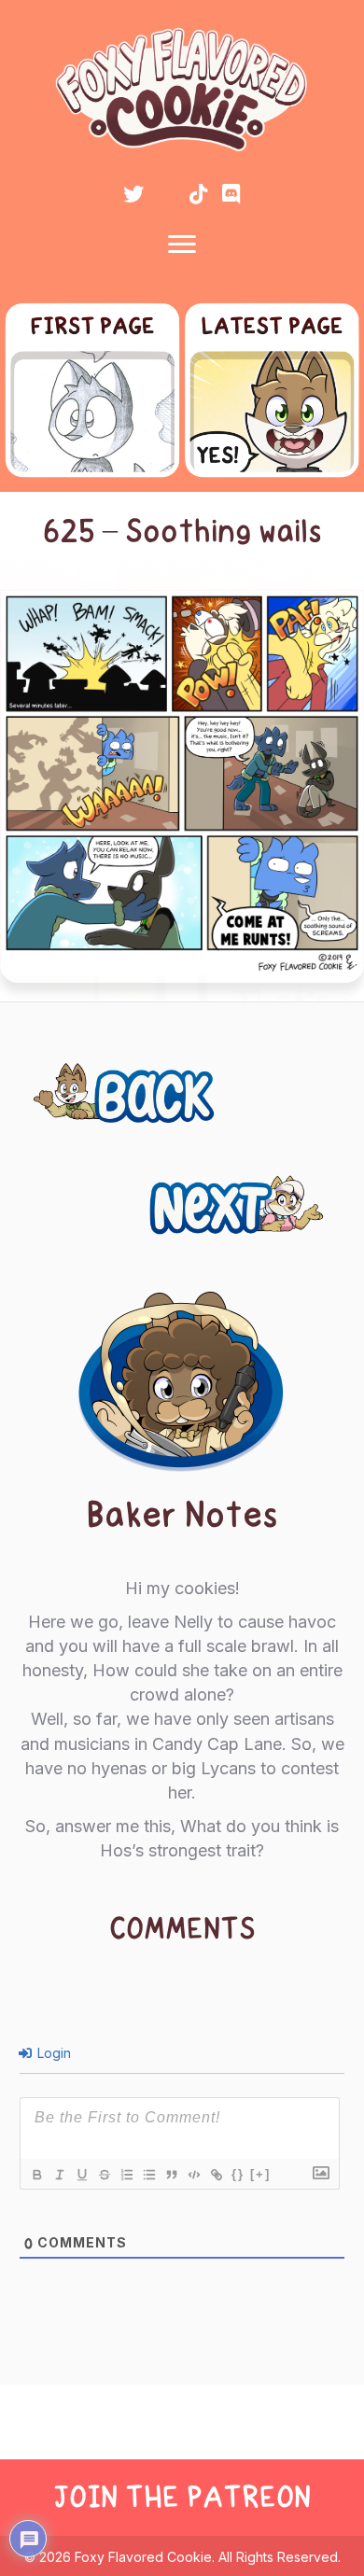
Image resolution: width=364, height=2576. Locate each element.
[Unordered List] (148, 2175)
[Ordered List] (126, 2175)
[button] (133, 194)
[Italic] (59, 2175)
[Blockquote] (171, 2175)
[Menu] (182, 245)
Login (52, 2053)
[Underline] (81, 2175)
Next (308, 1195)
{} (238, 2174)
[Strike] (104, 2175)
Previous (87, 1083)
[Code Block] (193, 2175)
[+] (260, 2174)
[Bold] (36, 2175)
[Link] (216, 2175)
